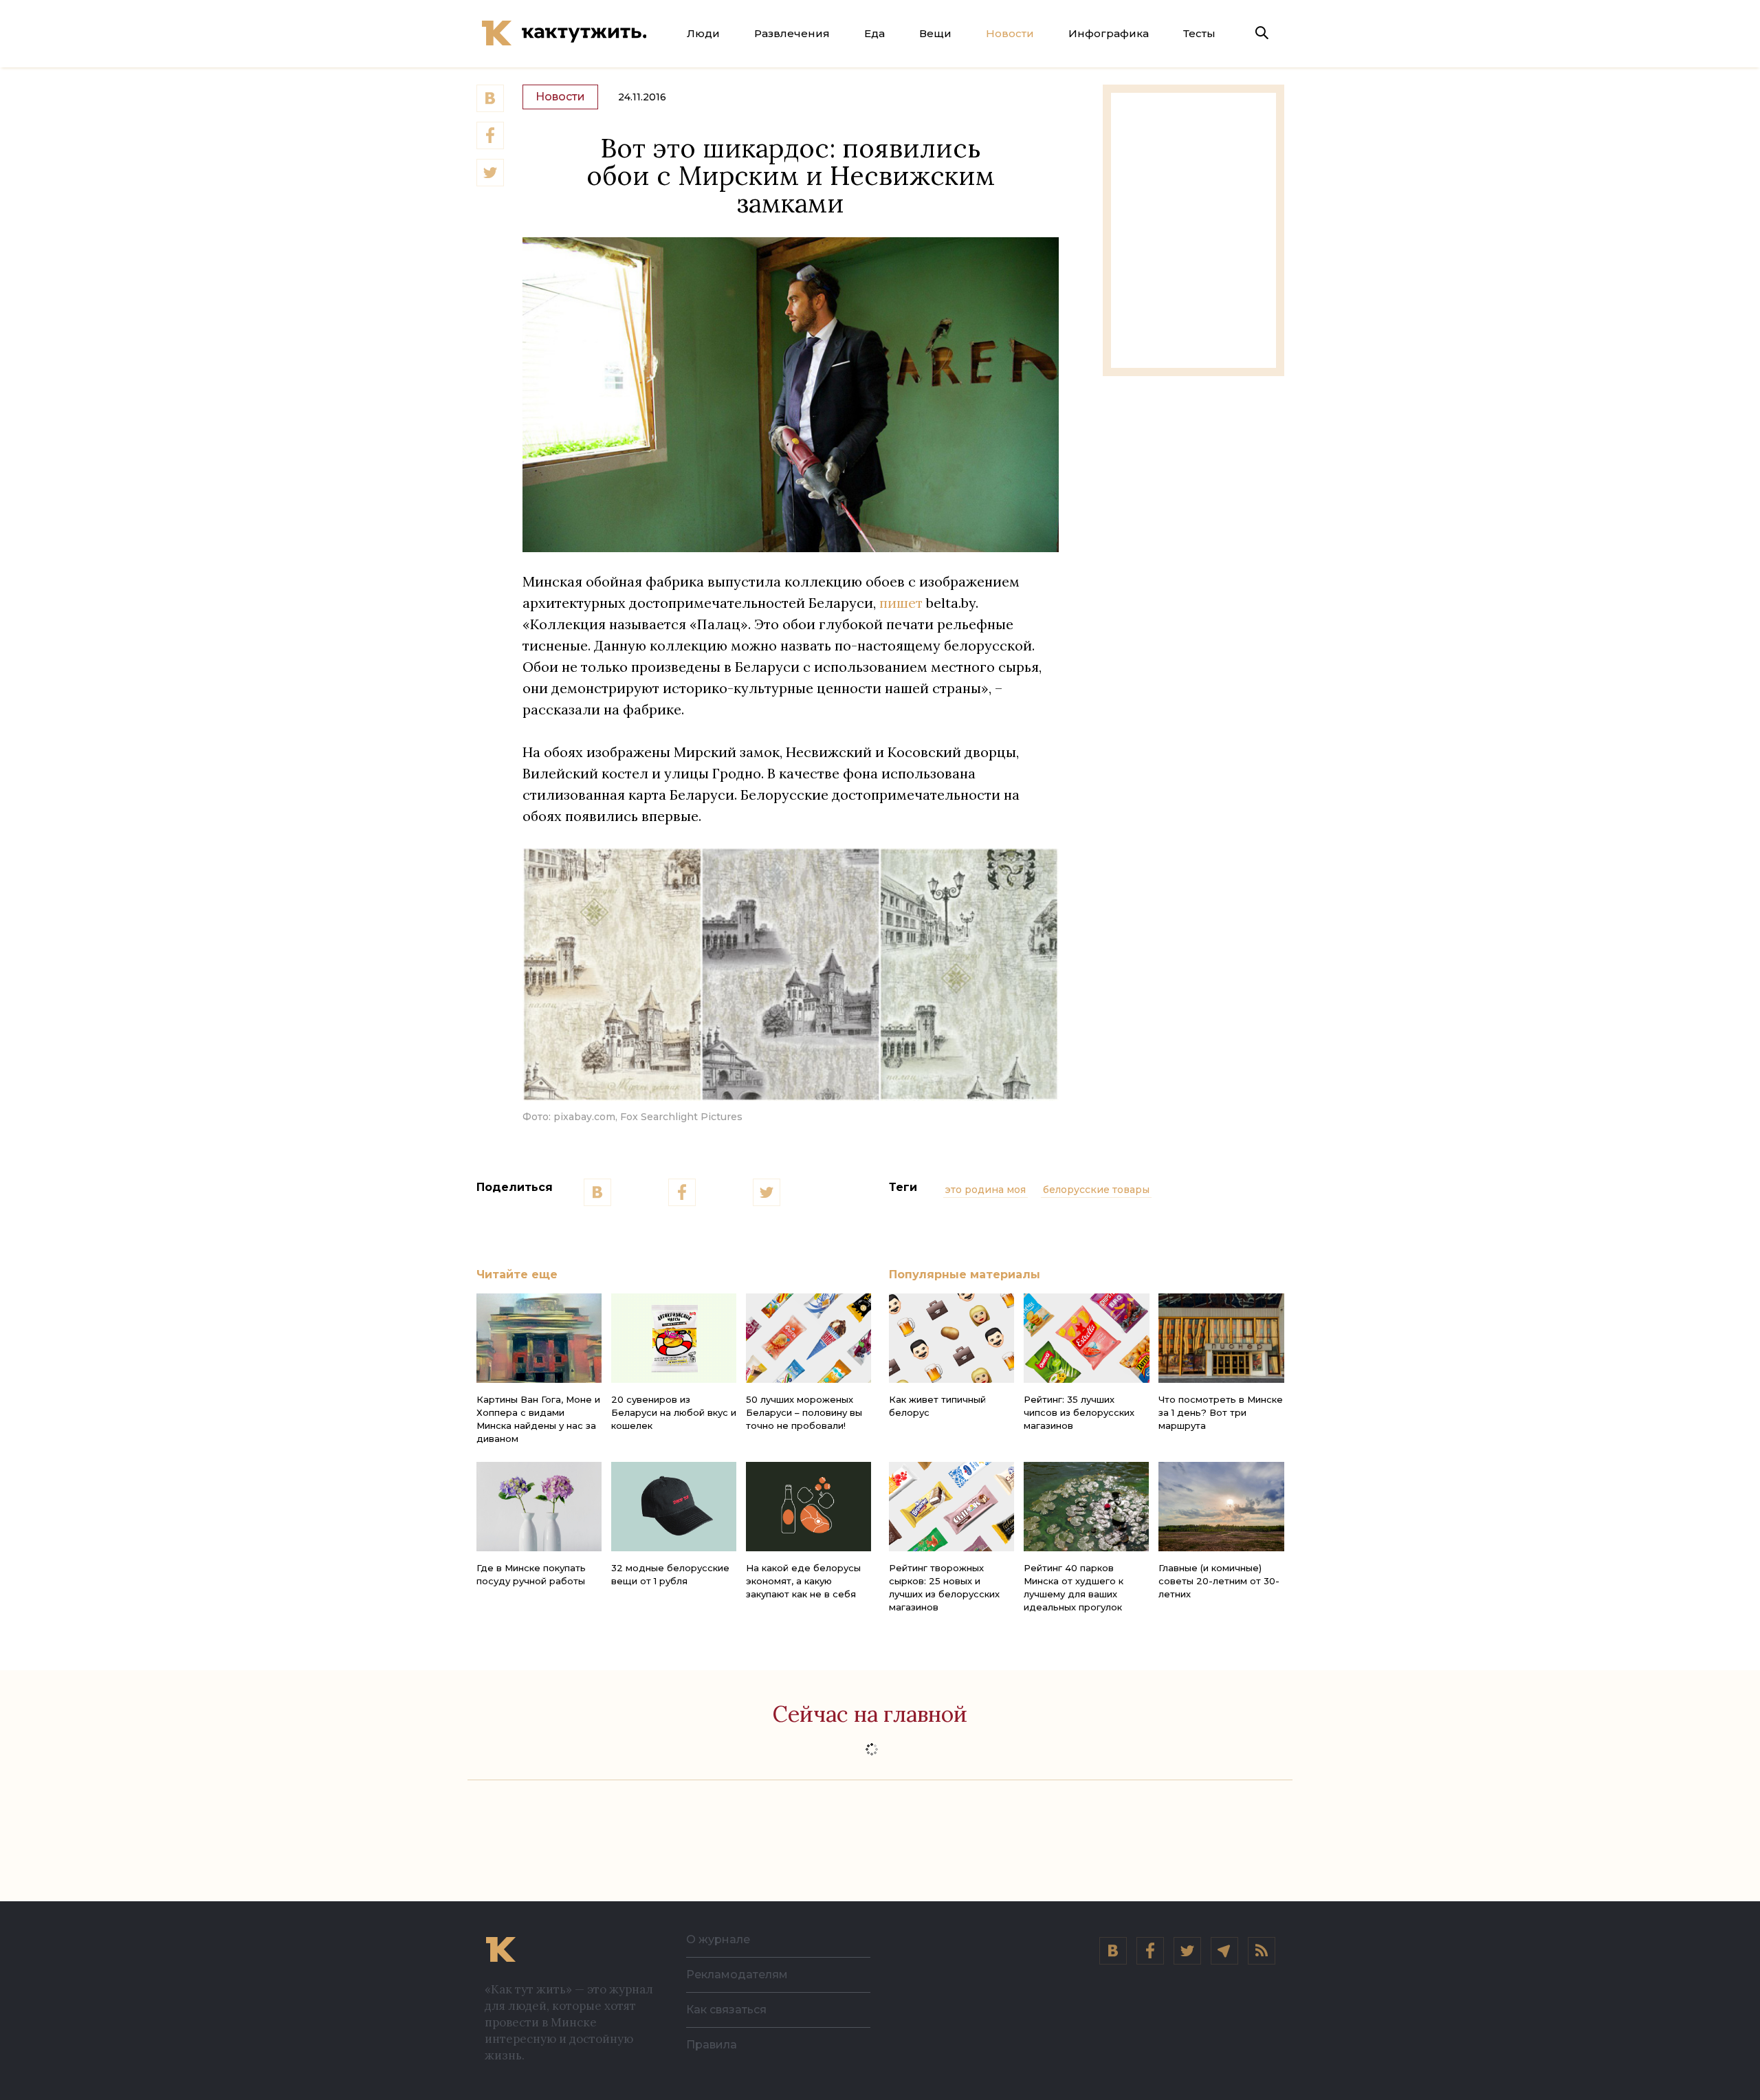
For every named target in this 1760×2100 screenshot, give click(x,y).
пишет (901, 603)
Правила (712, 2045)
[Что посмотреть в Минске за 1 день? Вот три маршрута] (1221, 1338)
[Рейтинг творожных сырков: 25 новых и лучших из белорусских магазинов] (951, 1507)
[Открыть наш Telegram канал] (1224, 1951)
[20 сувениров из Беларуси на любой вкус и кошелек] (674, 1338)
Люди (703, 33)
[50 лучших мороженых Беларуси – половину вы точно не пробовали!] (808, 1338)
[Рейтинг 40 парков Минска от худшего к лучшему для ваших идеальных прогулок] (1086, 1507)
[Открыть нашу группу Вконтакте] (1113, 1951)
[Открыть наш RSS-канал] (1262, 1951)
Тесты (1199, 33)
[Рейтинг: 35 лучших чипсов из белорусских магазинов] (1086, 1338)
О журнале (718, 1939)
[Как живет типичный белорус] (951, 1338)
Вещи (935, 33)
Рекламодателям (737, 1975)
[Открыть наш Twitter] (1187, 1951)
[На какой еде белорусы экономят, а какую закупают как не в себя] (808, 1507)
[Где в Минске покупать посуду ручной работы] (539, 1507)
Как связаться (726, 2010)
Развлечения (792, 33)
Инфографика (1109, 33)
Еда (874, 33)
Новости (1010, 33)
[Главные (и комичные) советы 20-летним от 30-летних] (1221, 1507)
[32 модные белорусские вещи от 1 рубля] (674, 1507)
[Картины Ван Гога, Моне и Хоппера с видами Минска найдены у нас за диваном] (539, 1338)
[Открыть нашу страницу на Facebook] (1150, 1951)
